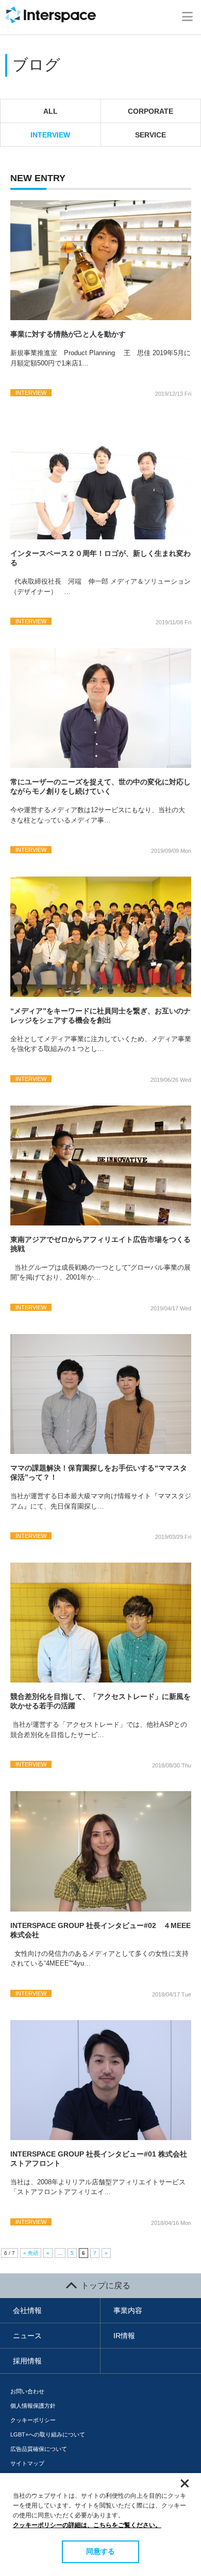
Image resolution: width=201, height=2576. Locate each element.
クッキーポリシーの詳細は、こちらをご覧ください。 (87, 2525)
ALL (51, 111)
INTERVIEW (50, 135)
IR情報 (124, 2336)
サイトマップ (27, 2463)
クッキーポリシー (33, 2420)
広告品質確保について (39, 2449)
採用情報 (27, 2361)
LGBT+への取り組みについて (48, 2434)
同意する (100, 2551)
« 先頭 (31, 2253)
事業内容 (128, 2310)
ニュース (27, 2336)
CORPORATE (150, 111)
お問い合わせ (27, 2391)
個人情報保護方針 (33, 2406)
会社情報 (27, 2310)
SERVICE (150, 135)
